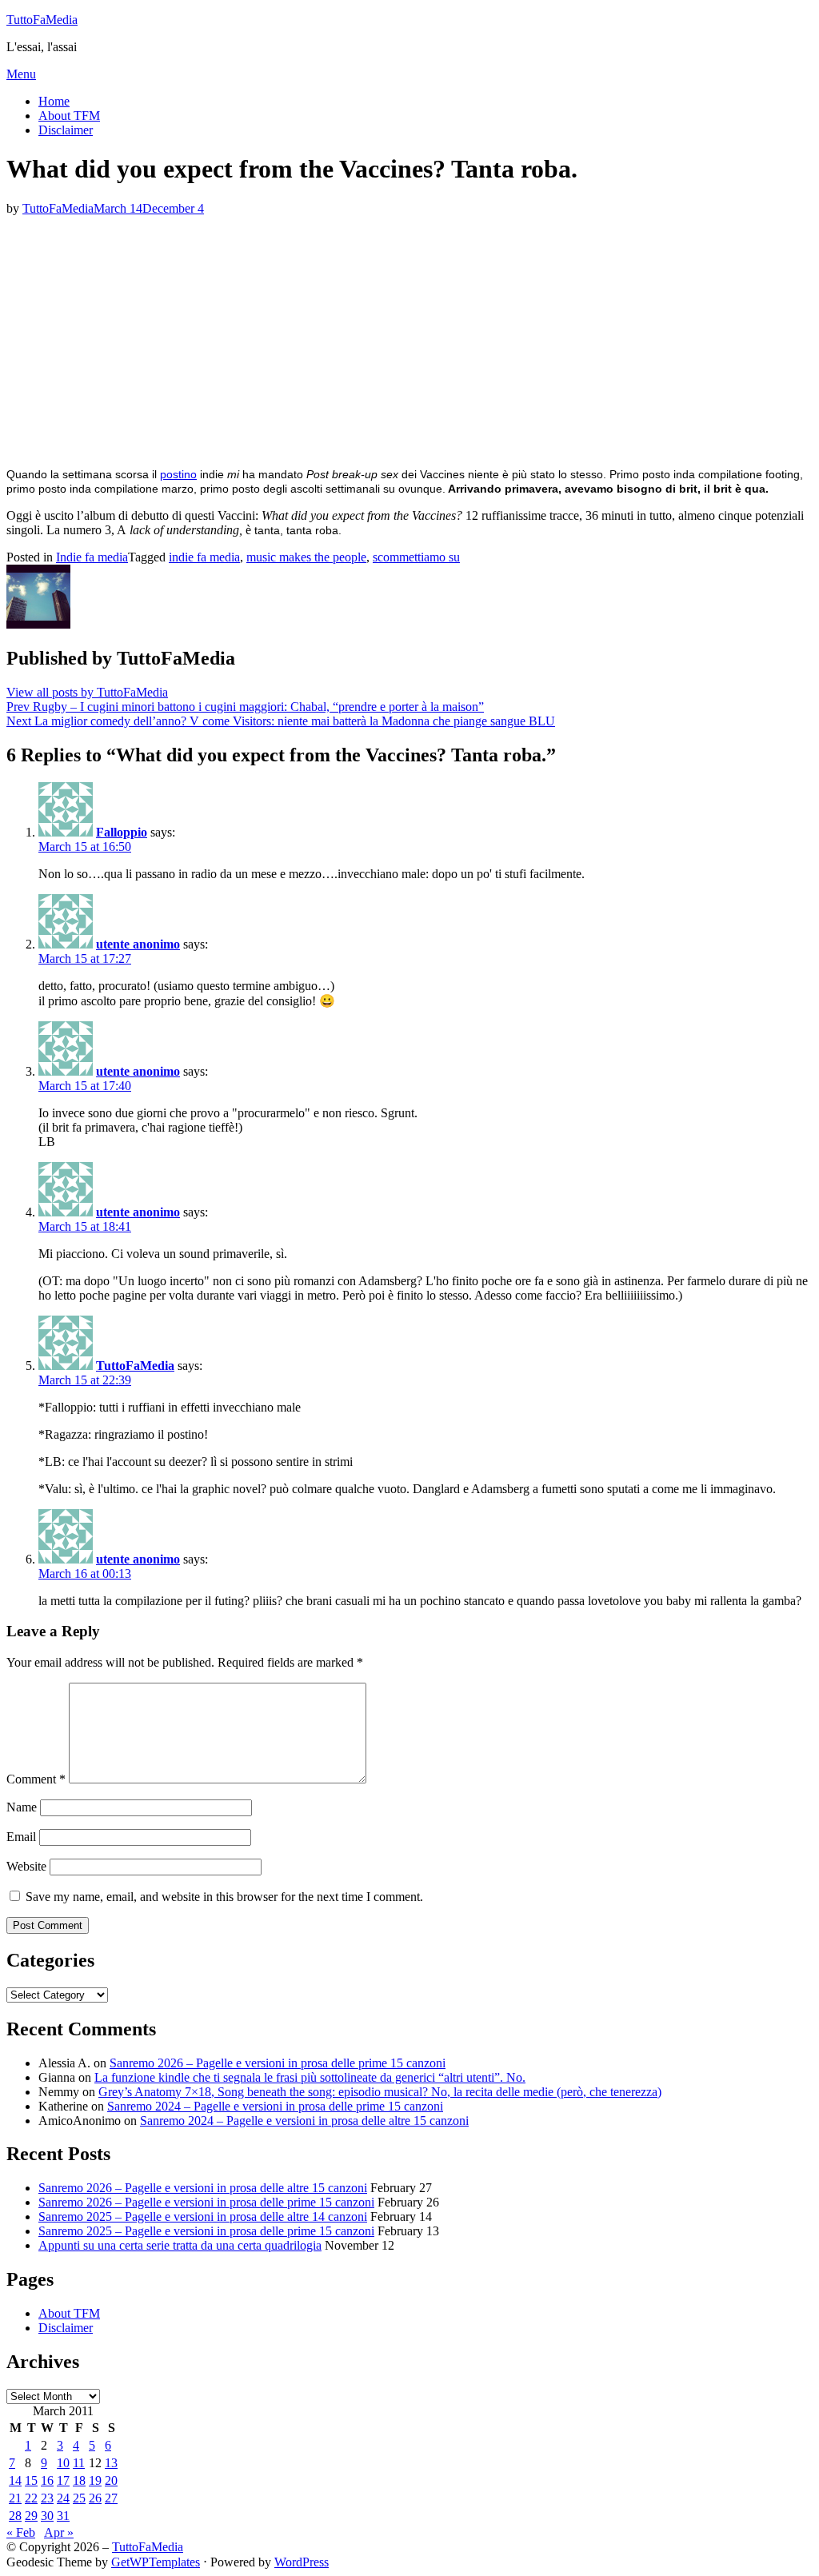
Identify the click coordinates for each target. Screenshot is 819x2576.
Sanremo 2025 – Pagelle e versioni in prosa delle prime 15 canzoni (206, 2231)
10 (63, 2463)
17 (63, 2480)
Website (26, 1866)
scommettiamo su (416, 557)
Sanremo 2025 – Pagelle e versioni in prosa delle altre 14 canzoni (203, 2217)
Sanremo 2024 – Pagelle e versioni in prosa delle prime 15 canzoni (275, 2106)
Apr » (59, 2532)
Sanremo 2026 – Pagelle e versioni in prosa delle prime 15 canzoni (278, 2063)
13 (111, 2463)
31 (63, 2516)
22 (31, 2498)
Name (22, 1807)
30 (47, 2516)
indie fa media (204, 557)
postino (178, 474)
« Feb (21, 2532)
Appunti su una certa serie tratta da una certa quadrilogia (180, 2245)
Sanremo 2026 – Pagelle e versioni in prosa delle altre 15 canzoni (203, 2188)
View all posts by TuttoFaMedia (87, 692)
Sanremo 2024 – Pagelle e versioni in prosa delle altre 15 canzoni (304, 2121)
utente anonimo (138, 944)
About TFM (69, 116)
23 (47, 2498)
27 (111, 2498)
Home (54, 101)
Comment (36, 1779)
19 (95, 2480)
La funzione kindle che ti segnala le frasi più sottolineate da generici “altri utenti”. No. (310, 2077)
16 (47, 2480)
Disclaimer (66, 130)
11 (79, 2463)
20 (111, 2480)
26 (95, 2498)
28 (15, 2516)
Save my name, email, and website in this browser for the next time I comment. (224, 1897)
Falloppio (122, 832)
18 (79, 2480)
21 (15, 2498)
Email (21, 1837)
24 (63, 2498)
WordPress (302, 2562)
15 (31, 2480)
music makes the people (306, 557)
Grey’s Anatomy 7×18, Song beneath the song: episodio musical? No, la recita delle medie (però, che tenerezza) (380, 2092)
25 (79, 2498)
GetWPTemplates (156, 2562)
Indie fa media (92, 557)
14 (15, 2480)
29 (31, 2516)
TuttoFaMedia (42, 20)
